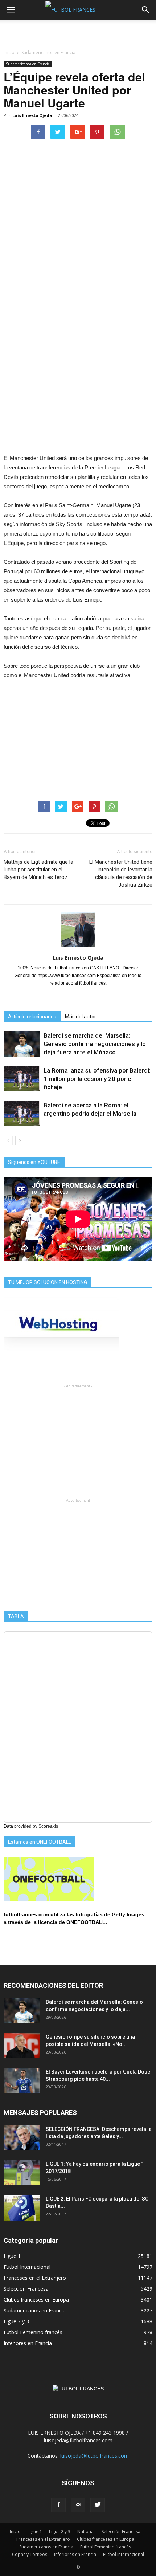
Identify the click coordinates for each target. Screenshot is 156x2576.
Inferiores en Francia (28, 2343)
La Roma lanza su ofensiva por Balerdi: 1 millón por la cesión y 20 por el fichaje (97, 1079)
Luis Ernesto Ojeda (32, 115)
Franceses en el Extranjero (35, 2278)
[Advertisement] (78, 32)
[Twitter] (98, 2505)
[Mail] (78, 2505)
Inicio (9, 52)
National (86, 2532)
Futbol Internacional (27, 2267)
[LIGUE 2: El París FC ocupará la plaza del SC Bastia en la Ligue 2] (22, 2208)
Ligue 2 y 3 (16, 2321)
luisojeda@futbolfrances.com (95, 2456)
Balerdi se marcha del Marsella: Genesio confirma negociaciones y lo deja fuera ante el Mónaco (95, 1044)
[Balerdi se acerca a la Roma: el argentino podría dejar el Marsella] (22, 1114)
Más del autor (81, 1017)
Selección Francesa (26, 2289)
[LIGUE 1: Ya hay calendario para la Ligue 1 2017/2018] (22, 2173)
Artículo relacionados (32, 1017)
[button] (146, 10)
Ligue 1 (12, 2256)
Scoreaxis (48, 1826)
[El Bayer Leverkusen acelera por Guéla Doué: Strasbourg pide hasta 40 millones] (22, 2081)
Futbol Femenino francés (33, 2332)
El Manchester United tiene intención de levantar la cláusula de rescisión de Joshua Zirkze (121, 873)
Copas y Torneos (30, 2554)
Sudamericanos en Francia (28, 64)
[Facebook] (58, 2505)
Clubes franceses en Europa (36, 2300)
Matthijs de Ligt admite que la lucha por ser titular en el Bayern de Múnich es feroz (38, 870)
